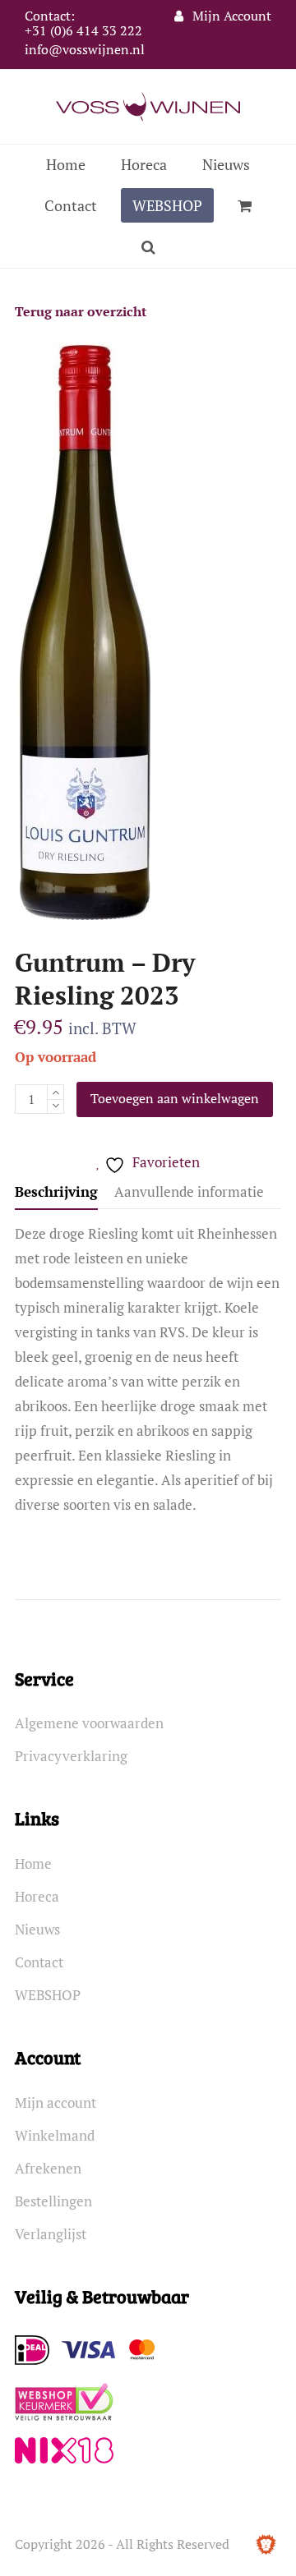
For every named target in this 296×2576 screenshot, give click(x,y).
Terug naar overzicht (81, 311)
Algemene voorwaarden (89, 1723)
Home (33, 1863)
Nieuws (37, 1929)
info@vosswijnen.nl (85, 49)
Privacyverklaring (71, 1756)
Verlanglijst (51, 2234)
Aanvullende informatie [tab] (189, 1191)
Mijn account (55, 2102)
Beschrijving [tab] (56, 1191)
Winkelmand (55, 2135)
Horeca (37, 1896)
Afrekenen (48, 2168)
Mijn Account (232, 16)
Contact (39, 1962)
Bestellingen (53, 2201)
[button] (244, 206)
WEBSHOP (48, 1995)
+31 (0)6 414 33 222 (83, 30)
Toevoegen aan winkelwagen (175, 1098)
